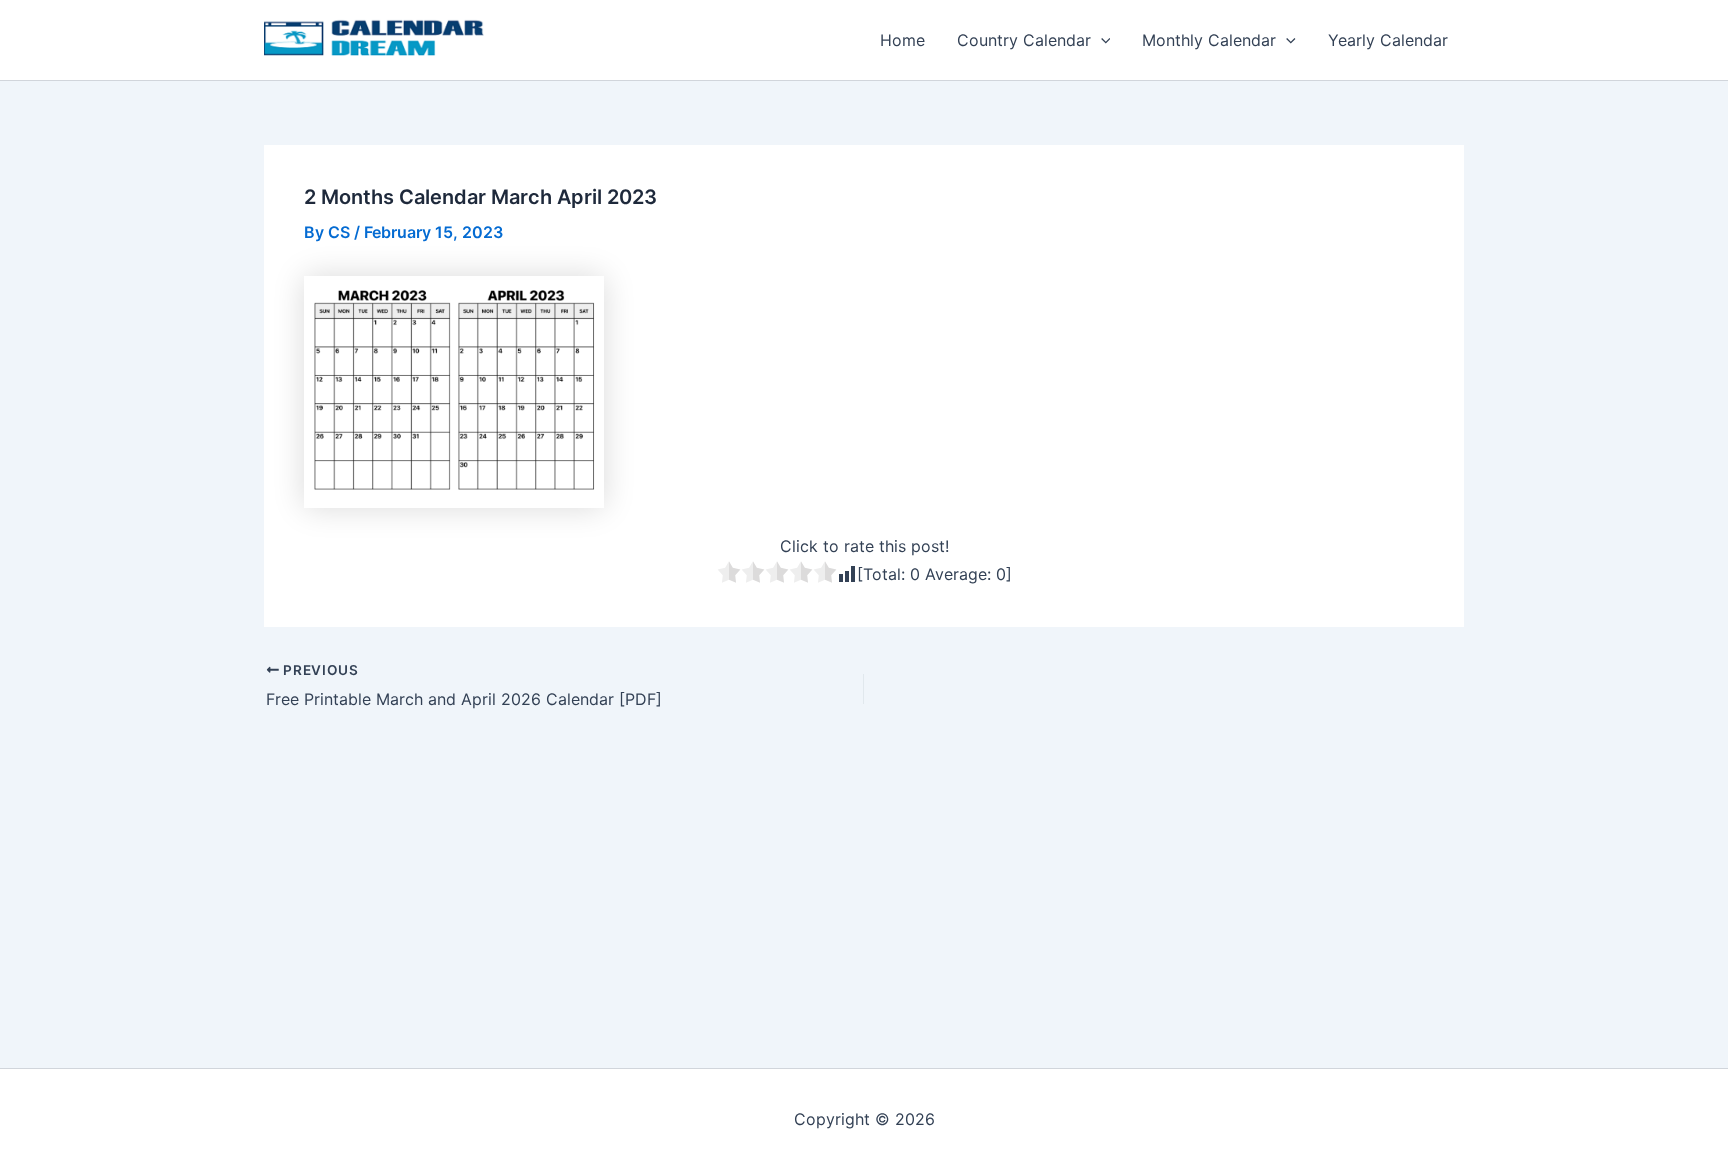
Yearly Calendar (1388, 40)
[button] (1101, 40)
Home (902, 40)
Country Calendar (1024, 40)
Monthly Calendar (1209, 40)
